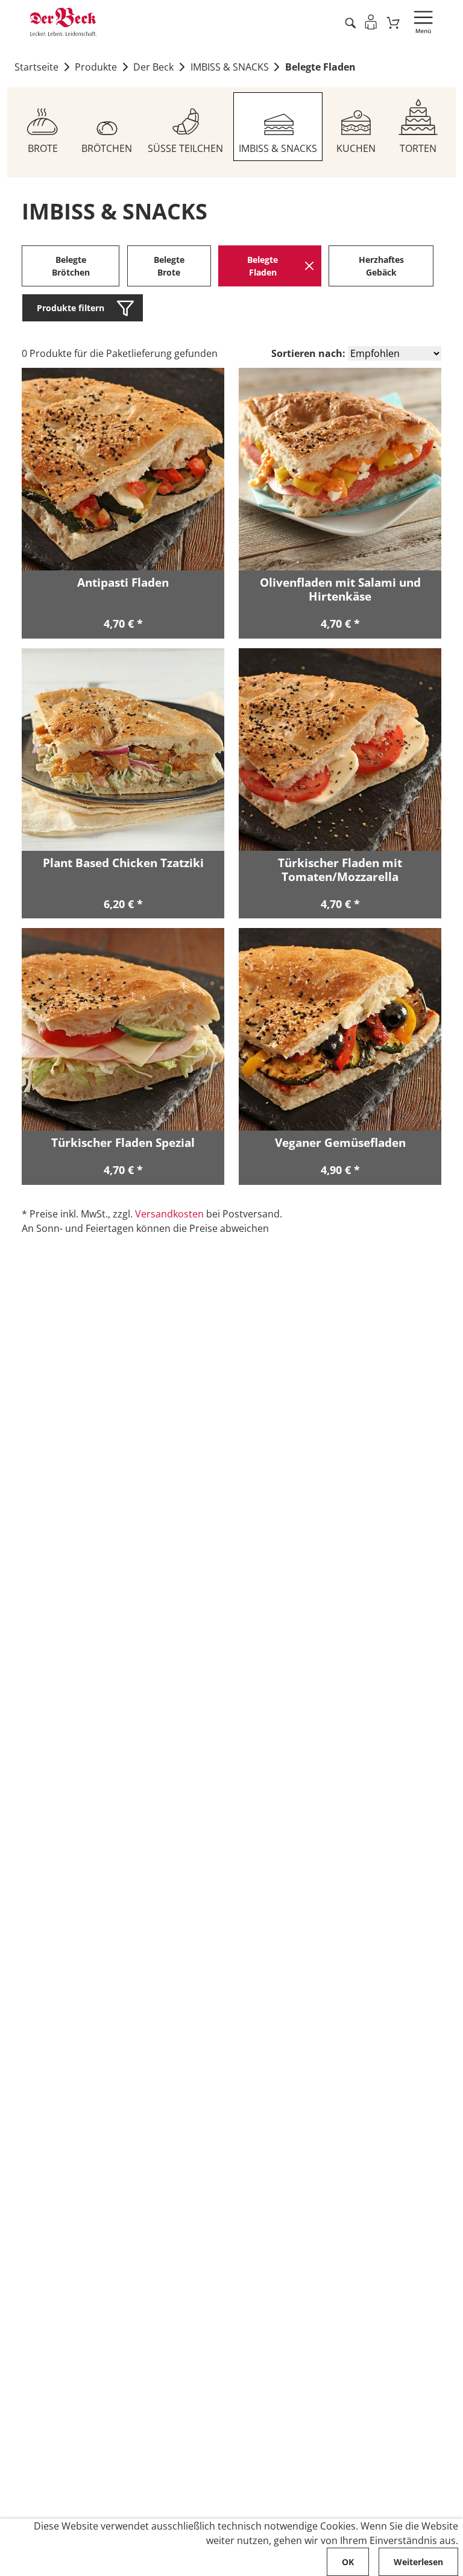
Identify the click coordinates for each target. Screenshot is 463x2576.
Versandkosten (169, 1214)
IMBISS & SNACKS (230, 67)
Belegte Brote (169, 266)
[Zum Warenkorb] (393, 22)
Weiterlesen (418, 2562)
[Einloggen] (371, 22)
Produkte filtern (71, 308)
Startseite (36, 67)
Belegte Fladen (320, 67)
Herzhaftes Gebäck (381, 266)
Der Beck (153, 67)
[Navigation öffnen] (423, 22)
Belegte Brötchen (71, 266)
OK (348, 2562)
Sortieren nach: (308, 353)
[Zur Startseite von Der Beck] (63, 22)
